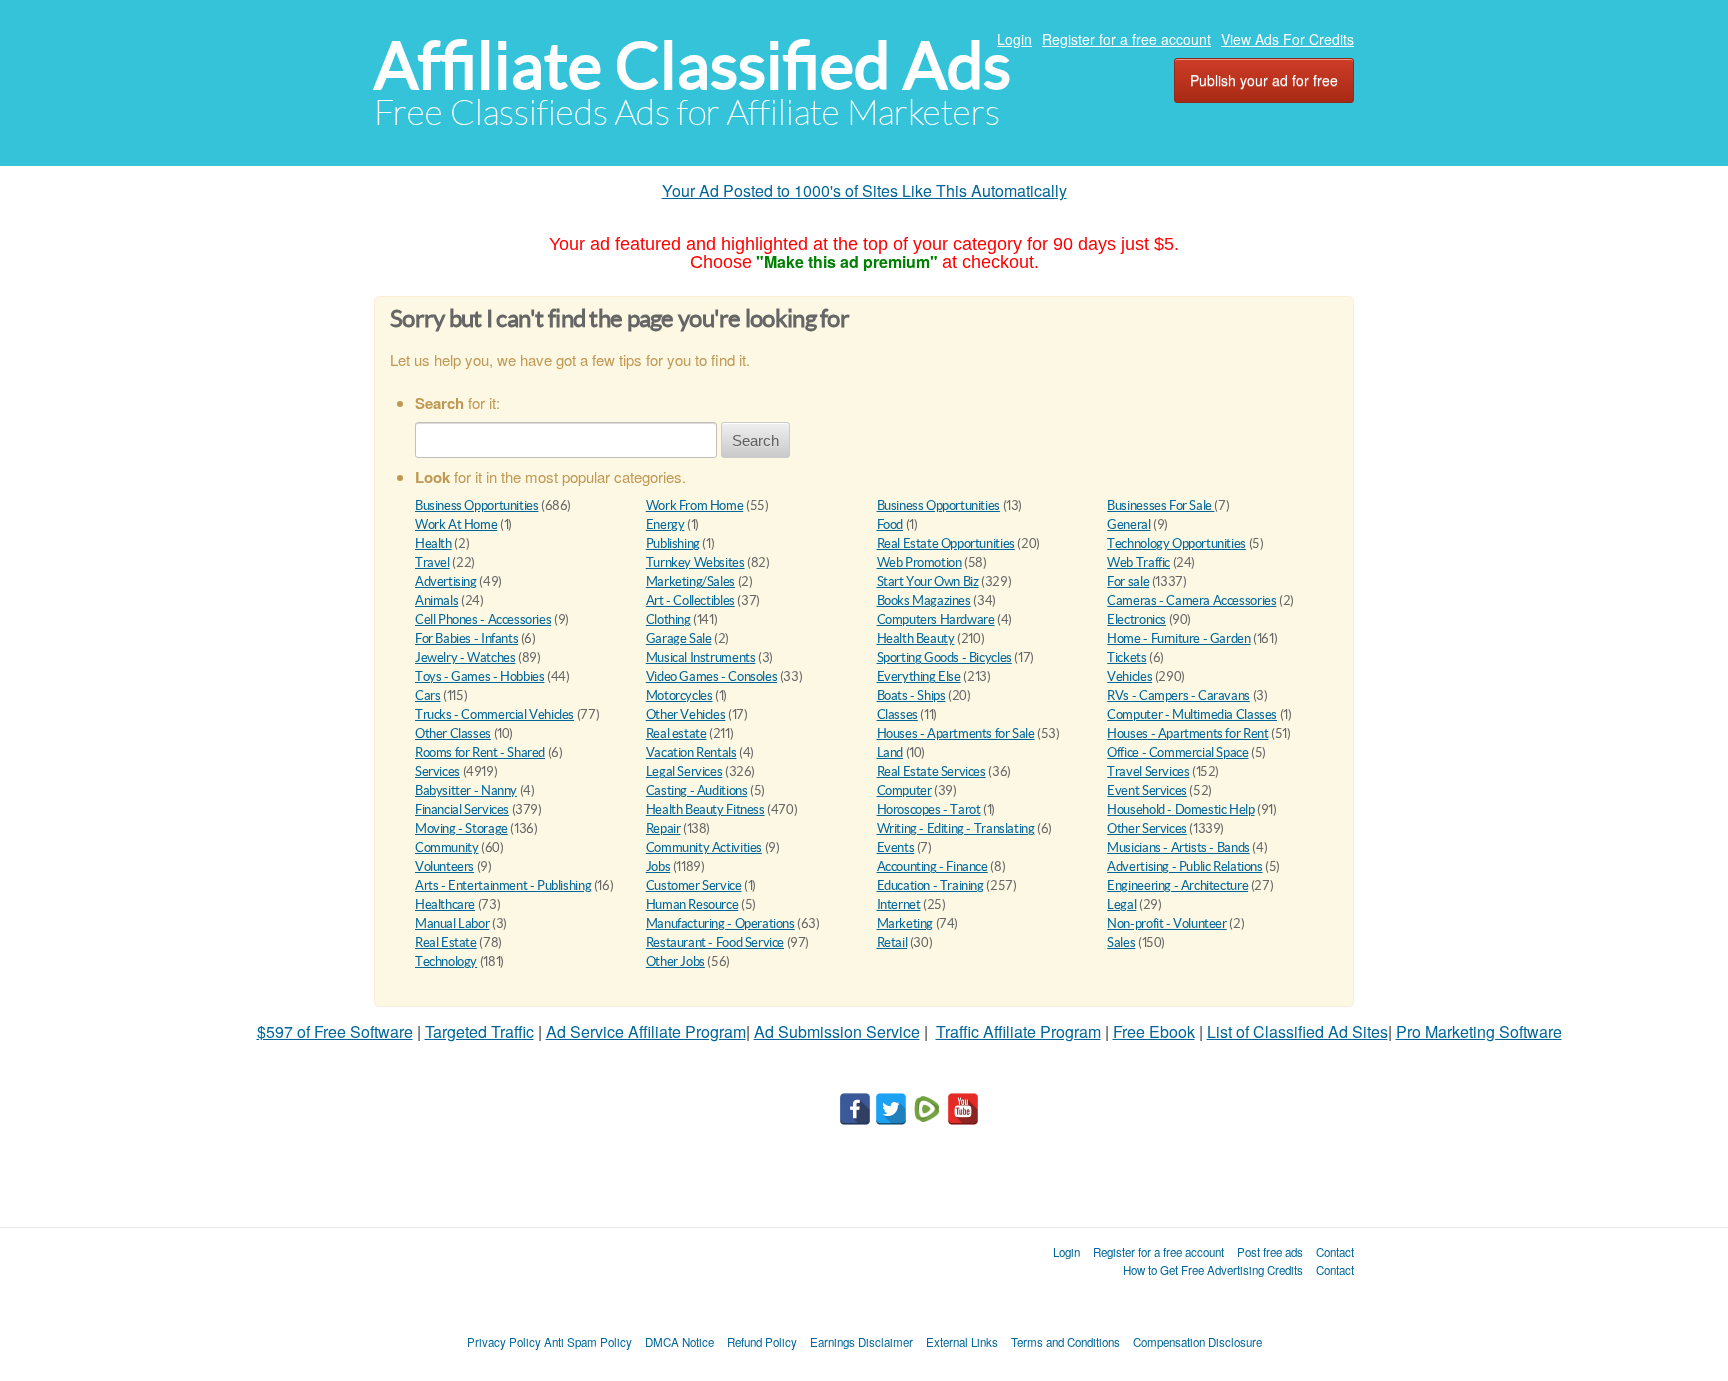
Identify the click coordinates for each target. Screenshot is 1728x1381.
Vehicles (1129, 676)
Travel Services (1148, 771)
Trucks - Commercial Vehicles (494, 714)
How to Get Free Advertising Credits (1213, 1270)
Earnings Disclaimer (861, 1342)
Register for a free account (1126, 39)
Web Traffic (1138, 562)
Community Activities (704, 847)
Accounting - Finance (932, 866)
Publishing (673, 543)
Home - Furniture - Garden (1178, 638)
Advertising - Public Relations (1184, 866)
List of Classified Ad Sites (1297, 1031)
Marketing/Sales (690, 581)
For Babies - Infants (466, 638)
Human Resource (692, 904)
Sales (1121, 942)
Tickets (1126, 657)
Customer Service (694, 885)
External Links (962, 1342)
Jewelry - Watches (465, 657)
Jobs (658, 866)
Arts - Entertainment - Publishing (503, 885)
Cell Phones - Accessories (483, 619)
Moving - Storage (461, 828)
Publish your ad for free (1264, 80)
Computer (904, 790)
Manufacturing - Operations (720, 923)
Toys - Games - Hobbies (479, 676)
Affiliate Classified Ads (692, 65)
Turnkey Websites (695, 562)
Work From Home (695, 505)
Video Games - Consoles (711, 676)
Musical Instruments (701, 657)
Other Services (1147, 828)
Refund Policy (762, 1342)
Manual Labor (452, 923)
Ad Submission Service (837, 1031)
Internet (899, 904)
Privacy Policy (504, 1342)
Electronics (1136, 619)
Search (755, 440)
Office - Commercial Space (1177, 752)
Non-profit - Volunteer (1166, 923)
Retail (892, 942)
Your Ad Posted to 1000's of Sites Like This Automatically (864, 190)
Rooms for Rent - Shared (480, 752)
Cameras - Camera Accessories (1191, 600)
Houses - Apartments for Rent (1187, 733)
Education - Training (930, 885)
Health (433, 543)
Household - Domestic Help (1180, 809)
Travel (432, 562)
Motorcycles (679, 695)
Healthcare (445, 904)
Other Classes (453, 733)
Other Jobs (675, 961)
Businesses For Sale (1160, 505)
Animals (436, 600)
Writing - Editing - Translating (956, 828)
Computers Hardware (936, 619)
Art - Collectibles (690, 600)
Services (437, 771)
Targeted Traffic (479, 1031)
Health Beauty (916, 638)
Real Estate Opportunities (946, 543)
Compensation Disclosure (1197, 1342)
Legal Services (684, 771)
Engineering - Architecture (1177, 885)
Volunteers (444, 866)
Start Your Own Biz (928, 581)
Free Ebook (1154, 1031)
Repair (663, 828)
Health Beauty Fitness (705, 809)
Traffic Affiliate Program (1018, 1031)
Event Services (1147, 790)
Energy (665, 524)
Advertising (446, 581)
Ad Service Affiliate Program (646, 1031)
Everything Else (919, 676)
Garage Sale (679, 638)
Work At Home (456, 524)
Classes (897, 714)
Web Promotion (919, 562)
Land (890, 752)
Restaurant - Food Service (715, 942)
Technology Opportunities (1176, 543)
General (1128, 524)
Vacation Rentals (691, 752)
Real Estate (446, 942)
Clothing (668, 619)
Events (896, 847)
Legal (1121, 904)
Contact (1335, 1252)
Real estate (676, 733)
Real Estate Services (931, 771)
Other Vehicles (686, 714)
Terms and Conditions (1065, 1342)
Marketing (905, 923)
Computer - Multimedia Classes (1192, 714)
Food (890, 524)
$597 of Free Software (335, 1031)
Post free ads (1270, 1252)
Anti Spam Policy (588, 1342)
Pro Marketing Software (1479, 1031)
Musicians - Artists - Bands (1178, 847)
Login (1014, 39)
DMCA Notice (679, 1342)
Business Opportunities (476, 505)
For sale (1128, 581)
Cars (427, 695)
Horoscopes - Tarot (929, 809)
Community (447, 847)
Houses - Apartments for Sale (956, 733)
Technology (446, 961)
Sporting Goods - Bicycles (944, 657)
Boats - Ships (911, 695)
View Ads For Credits (1287, 39)
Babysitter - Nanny (466, 790)
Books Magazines (924, 600)
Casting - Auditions (697, 790)
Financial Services (462, 809)
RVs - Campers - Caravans (1178, 695)
